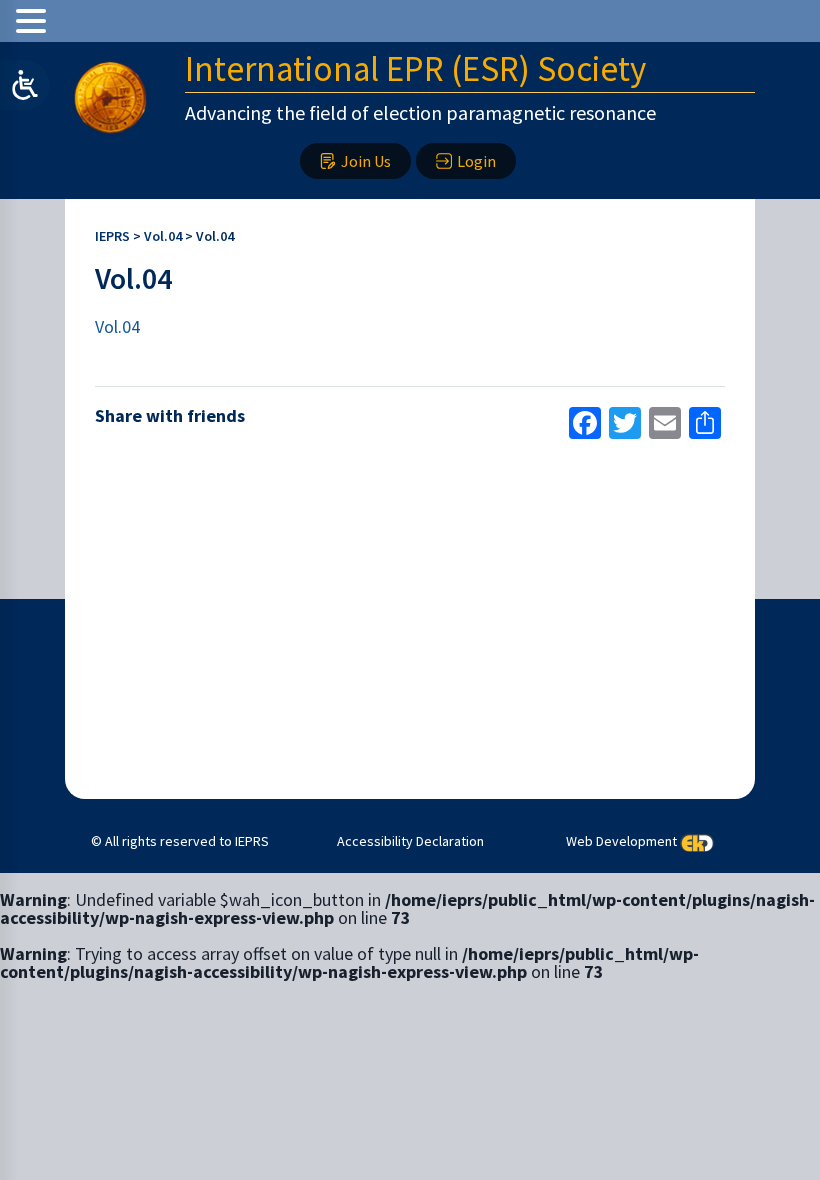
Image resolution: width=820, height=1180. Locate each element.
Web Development (621, 841)
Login (476, 161)
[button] (34, 20)
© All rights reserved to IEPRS (180, 841)
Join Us (366, 161)
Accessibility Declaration (410, 841)
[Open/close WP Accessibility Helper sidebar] (25, 85)
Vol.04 (117, 326)
